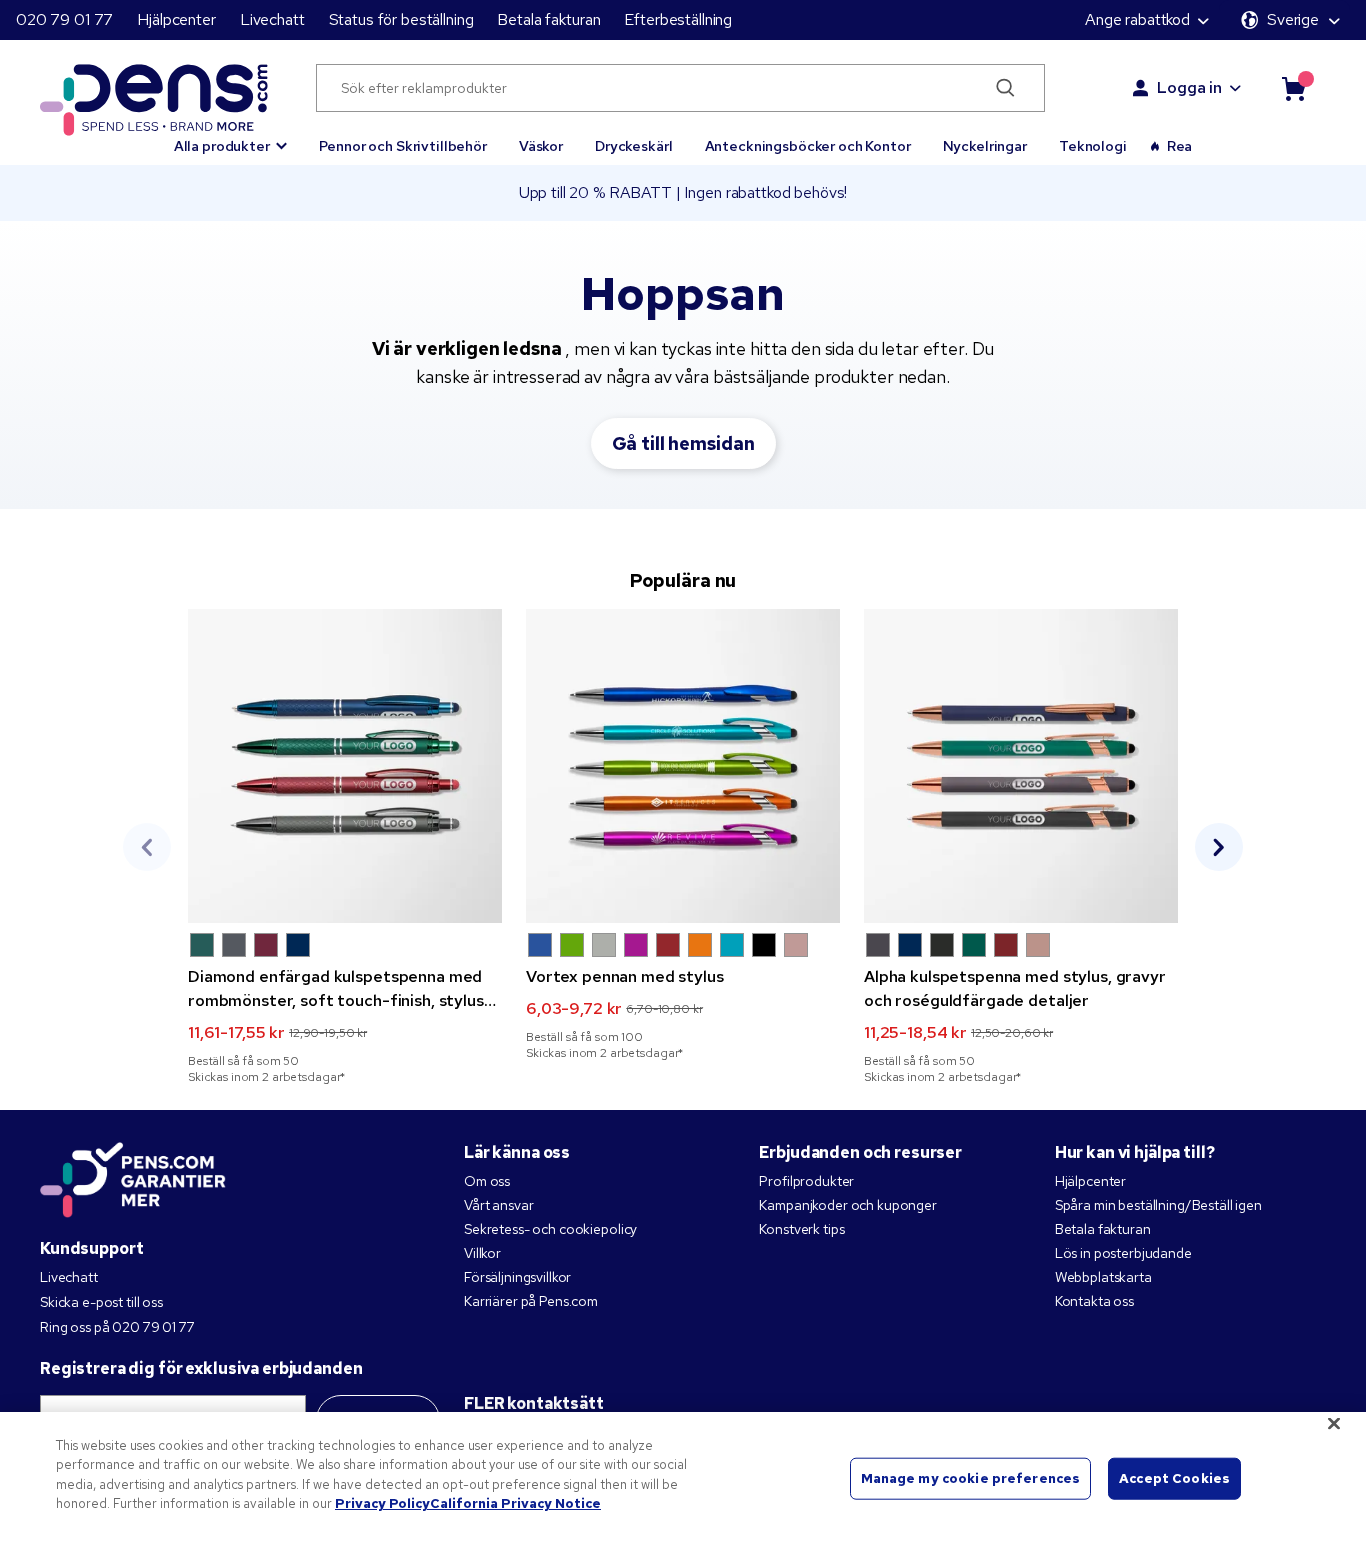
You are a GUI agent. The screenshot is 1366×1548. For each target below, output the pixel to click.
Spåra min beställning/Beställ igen (1158, 1205)
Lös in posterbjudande (1123, 1253)
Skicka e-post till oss (101, 1302)
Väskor (541, 146)
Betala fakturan (548, 19)
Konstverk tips (801, 1229)
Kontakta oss (1094, 1301)
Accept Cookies (1174, 1478)
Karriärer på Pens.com (531, 1301)
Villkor (482, 1253)
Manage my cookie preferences (971, 1478)
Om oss (487, 1181)
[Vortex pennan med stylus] (683, 766)
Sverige (1293, 19)
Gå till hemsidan (683, 443)
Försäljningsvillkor (517, 1277)
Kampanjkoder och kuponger (848, 1205)
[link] (345, 847)
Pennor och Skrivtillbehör (403, 146)
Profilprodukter (806, 1181)
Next (1219, 847)
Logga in (1189, 87)
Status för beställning (401, 19)
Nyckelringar (985, 146)
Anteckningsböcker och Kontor (808, 146)
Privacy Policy (382, 1503)
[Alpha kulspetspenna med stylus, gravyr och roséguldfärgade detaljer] (1021, 766)
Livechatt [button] (272, 19)
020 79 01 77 (64, 19)
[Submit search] (1006, 88)
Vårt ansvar (498, 1205)
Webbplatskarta (1103, 1277)
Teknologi (1093, 146)
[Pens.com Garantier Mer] (133, 1178)
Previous (147, 847)
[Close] (1334, 1423)
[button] (231, 137)
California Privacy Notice (515, 1503)
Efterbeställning (678, 19)
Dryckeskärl (633, 146)
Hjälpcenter (176, 19)
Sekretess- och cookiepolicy (550, 1229)
